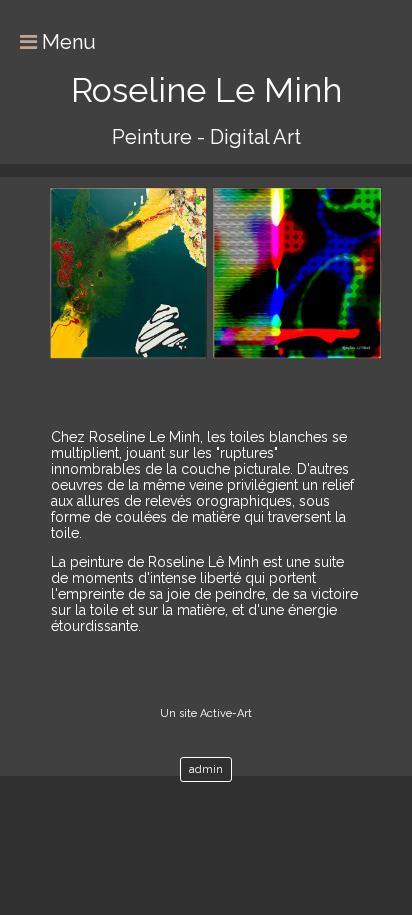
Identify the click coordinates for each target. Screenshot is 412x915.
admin (206, 769)
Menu (66, 42)
